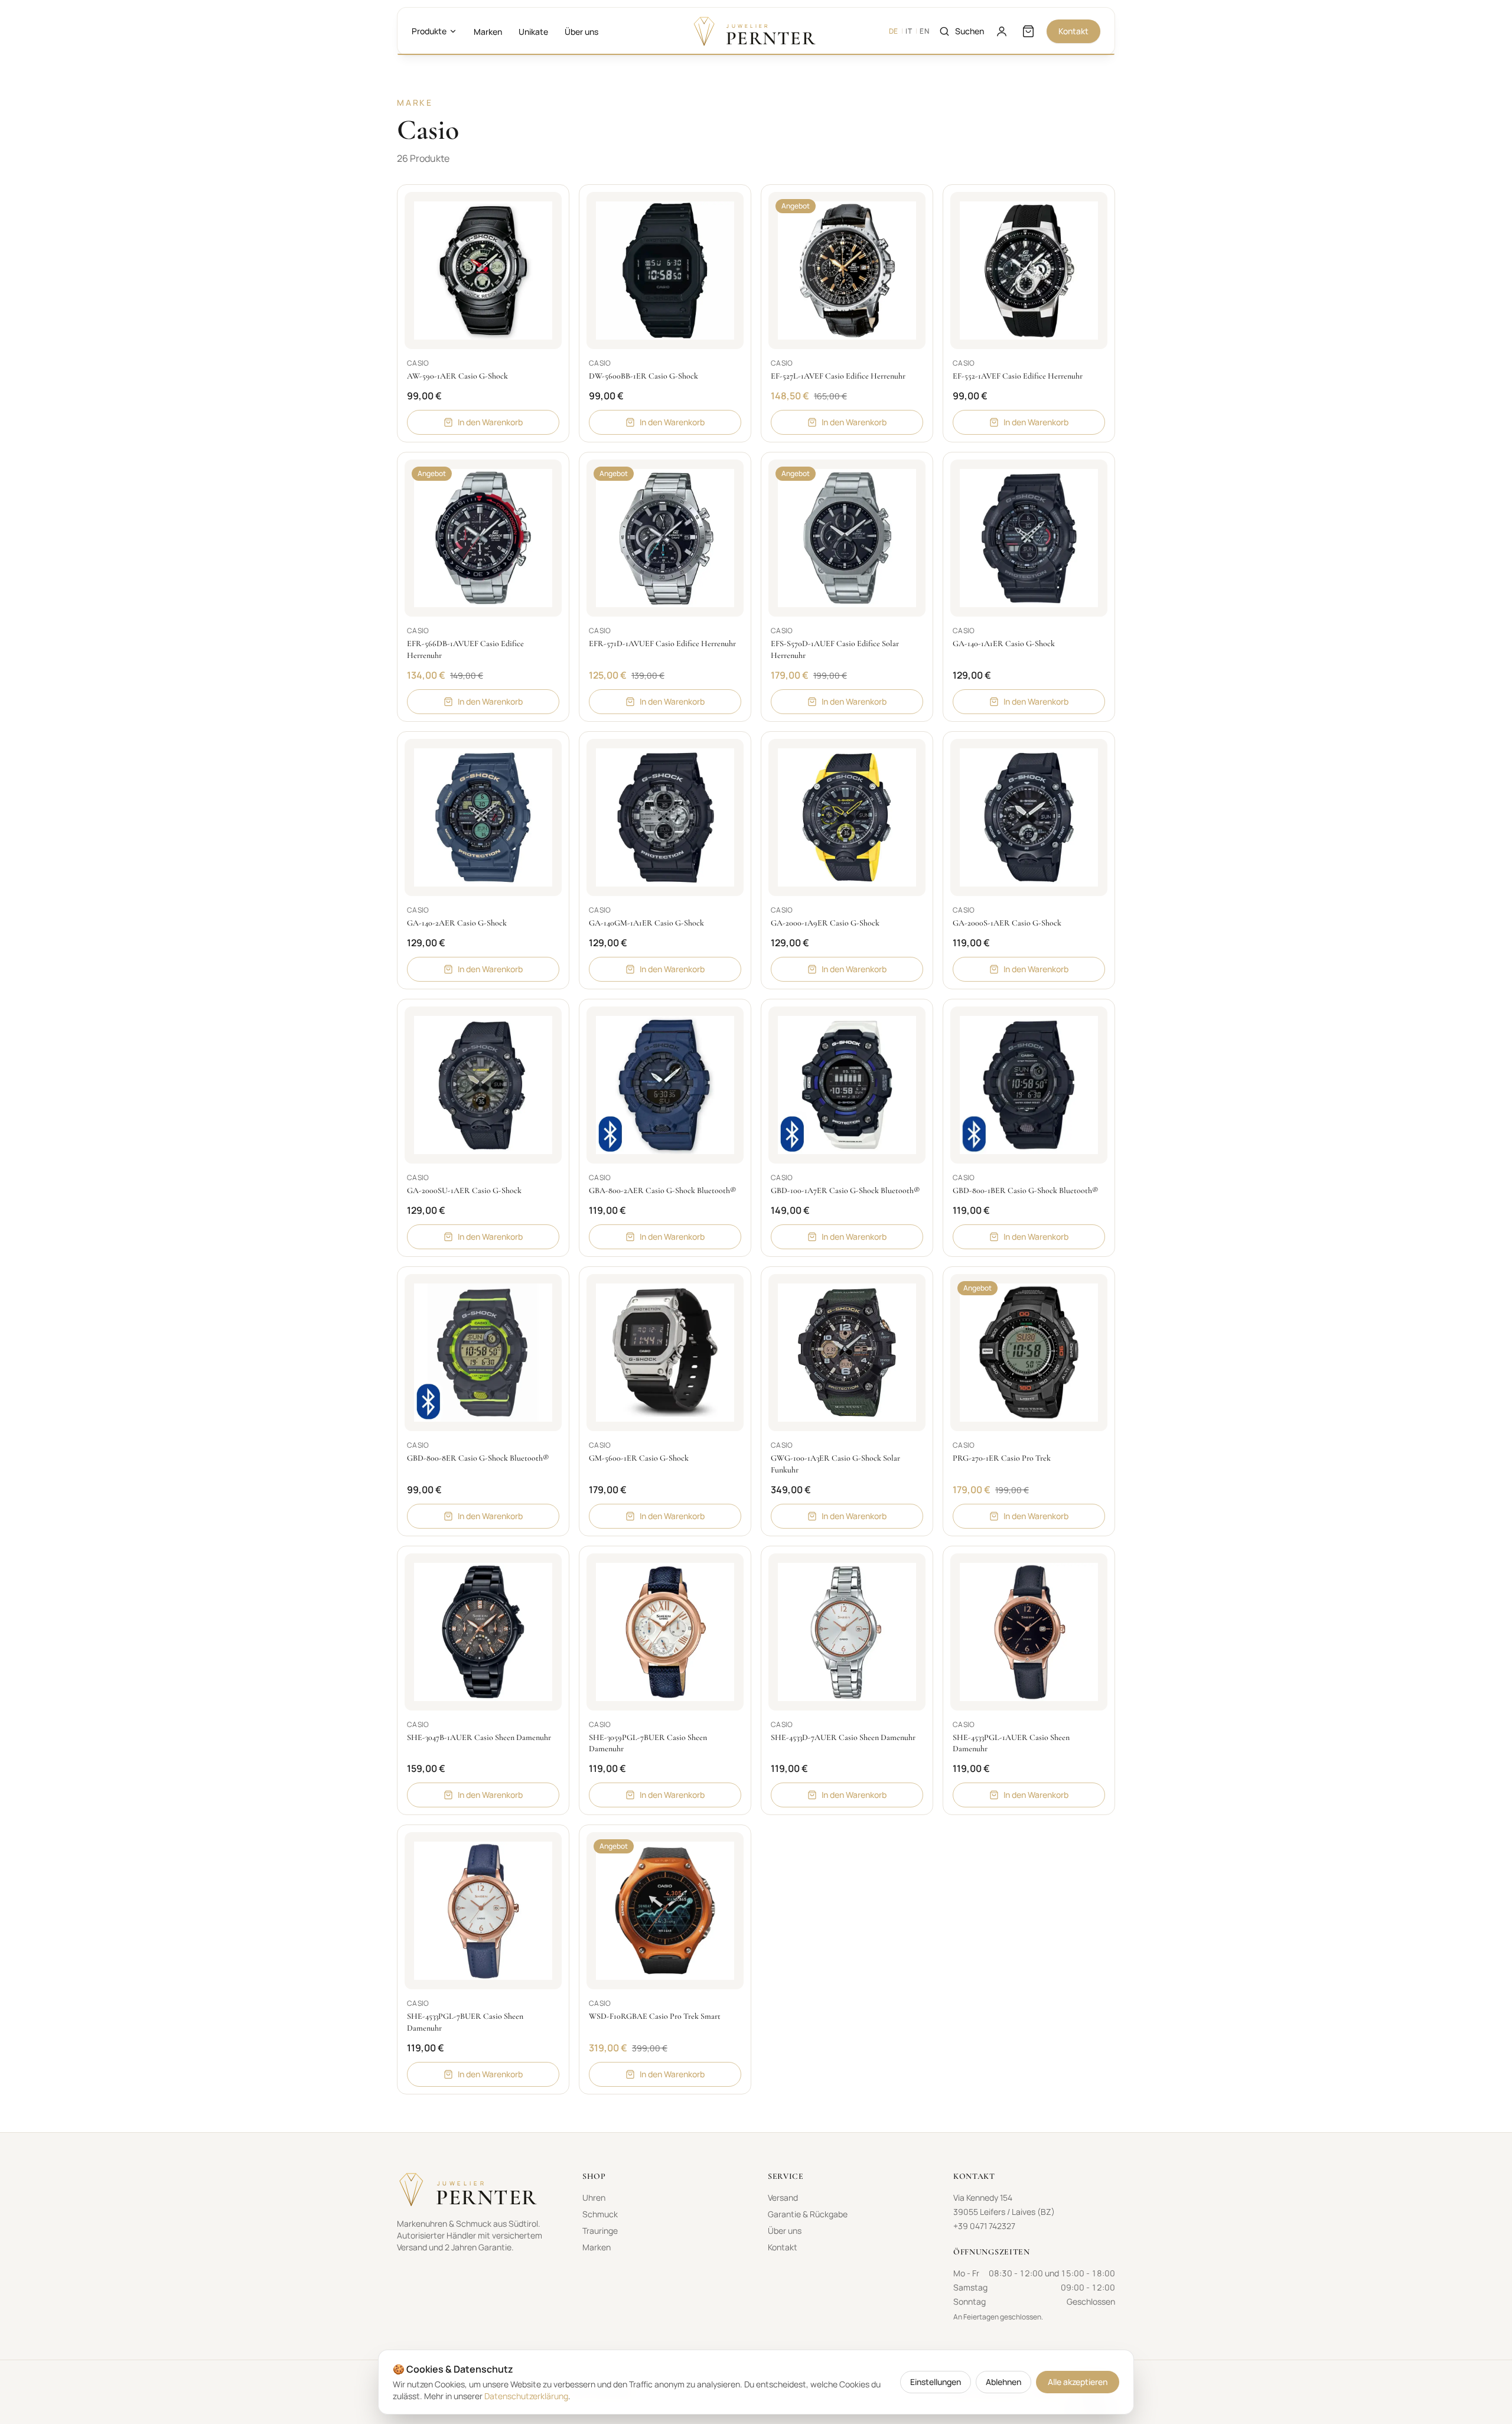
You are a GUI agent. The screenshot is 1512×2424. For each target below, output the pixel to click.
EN (924, 31)
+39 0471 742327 (984, 2226)
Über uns (581, 32)
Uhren (594, 2197)
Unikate (533, 32)
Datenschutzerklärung (526, 2396)
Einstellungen (936, 2382)
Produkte (429, 31)
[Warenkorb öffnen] (1028, 31)
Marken (488, 32)
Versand (783, 2197)
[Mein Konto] (1002, 31)
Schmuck (600, 2214)
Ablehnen (1003, 2382)
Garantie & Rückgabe (808, 2214)
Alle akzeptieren (1078, 2382)
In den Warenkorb (490, 422)
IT (909, 31)
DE (894, 31)
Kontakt (1073, 31)
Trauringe (600, 2231)
